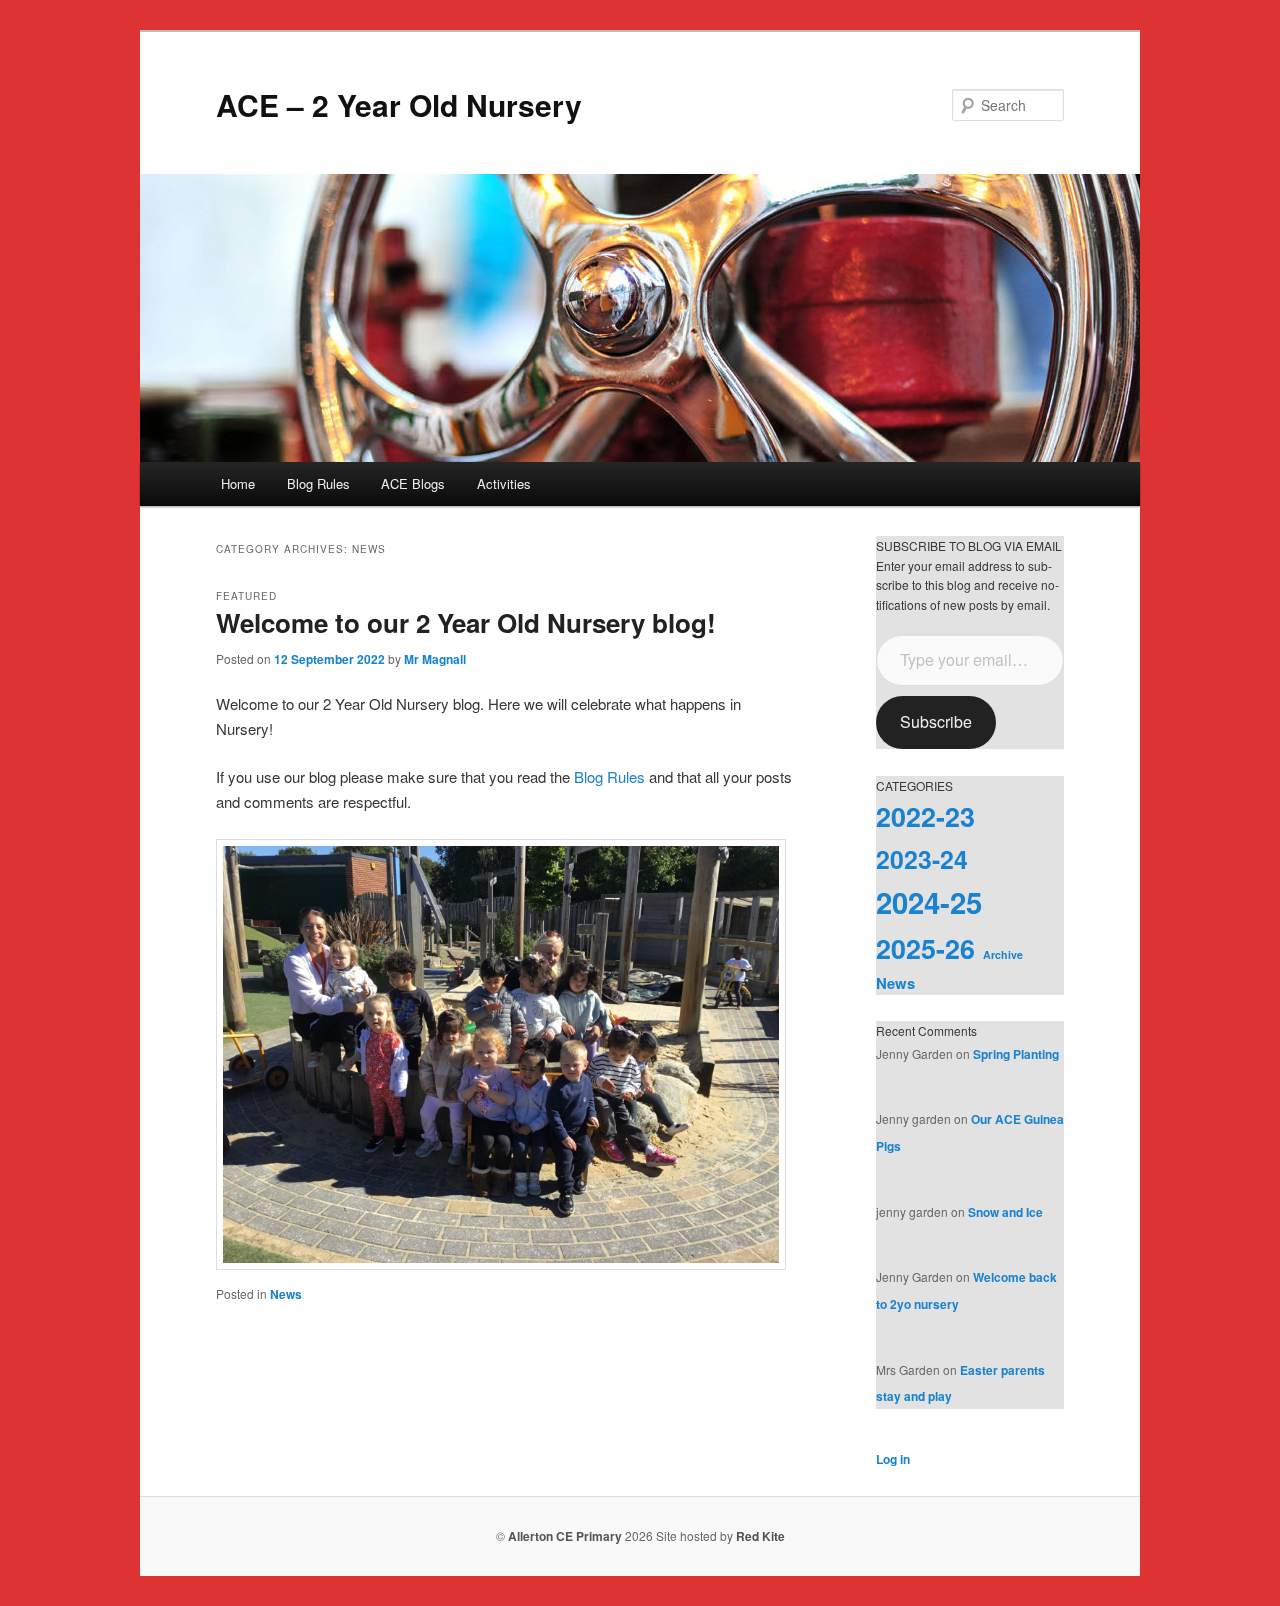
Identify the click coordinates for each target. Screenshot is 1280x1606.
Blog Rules (318, 483)
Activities (504, 483)
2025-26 (925, 948)
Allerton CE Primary (565, 1536)
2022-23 (925, 816)
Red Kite (760, 1536)
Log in (893, 1459)
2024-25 (929, 902)
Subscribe (936, 721)
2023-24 (922, 859)
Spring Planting (1016, 1054)
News (286, 1294)
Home (238, 483)
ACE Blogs (413, 483)
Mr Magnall (435, 659)
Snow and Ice (1005, 1212)
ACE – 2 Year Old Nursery (399, 104)
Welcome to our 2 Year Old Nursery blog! (466, 622)
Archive (1003, 954)
